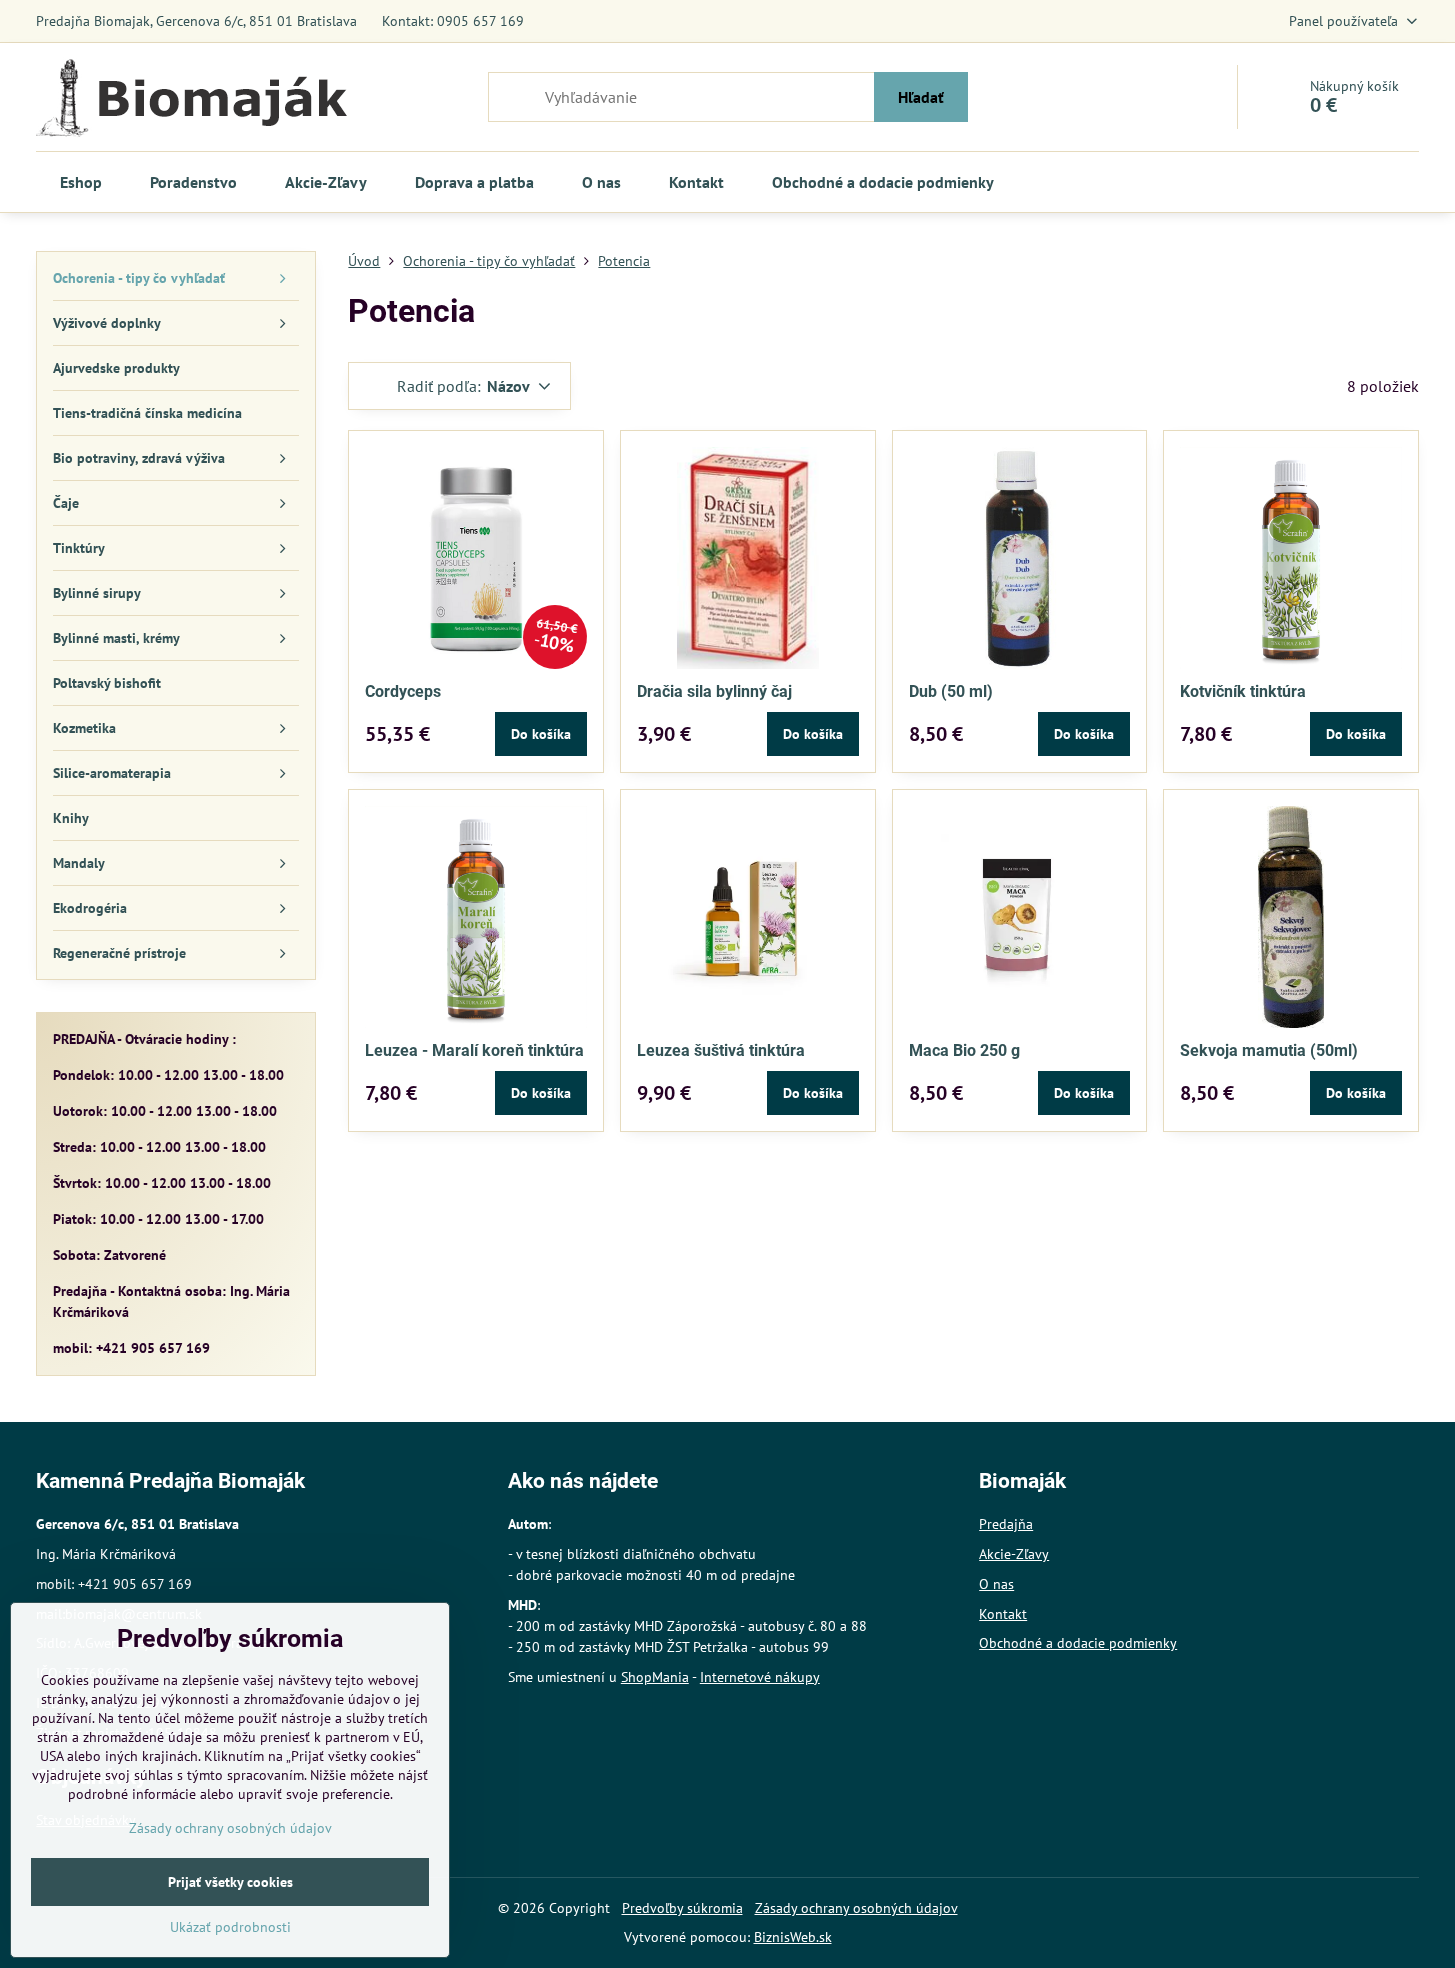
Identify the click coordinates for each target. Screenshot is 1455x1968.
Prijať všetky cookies (230, 1882)
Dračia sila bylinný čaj (714, 691)
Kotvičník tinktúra (1243, 691)
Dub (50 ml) (951, 691)
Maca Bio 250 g (964, 1050)
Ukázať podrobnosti (230, 1927)
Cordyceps (403, 691)
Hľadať (921, 97)
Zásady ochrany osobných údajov (856, 1908)
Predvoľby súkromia (682, 1908)
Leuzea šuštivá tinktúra (721, 1050)
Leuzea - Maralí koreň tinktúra (474, 1050)
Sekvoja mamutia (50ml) (1269, 1050)
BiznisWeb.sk (793, 1937)
